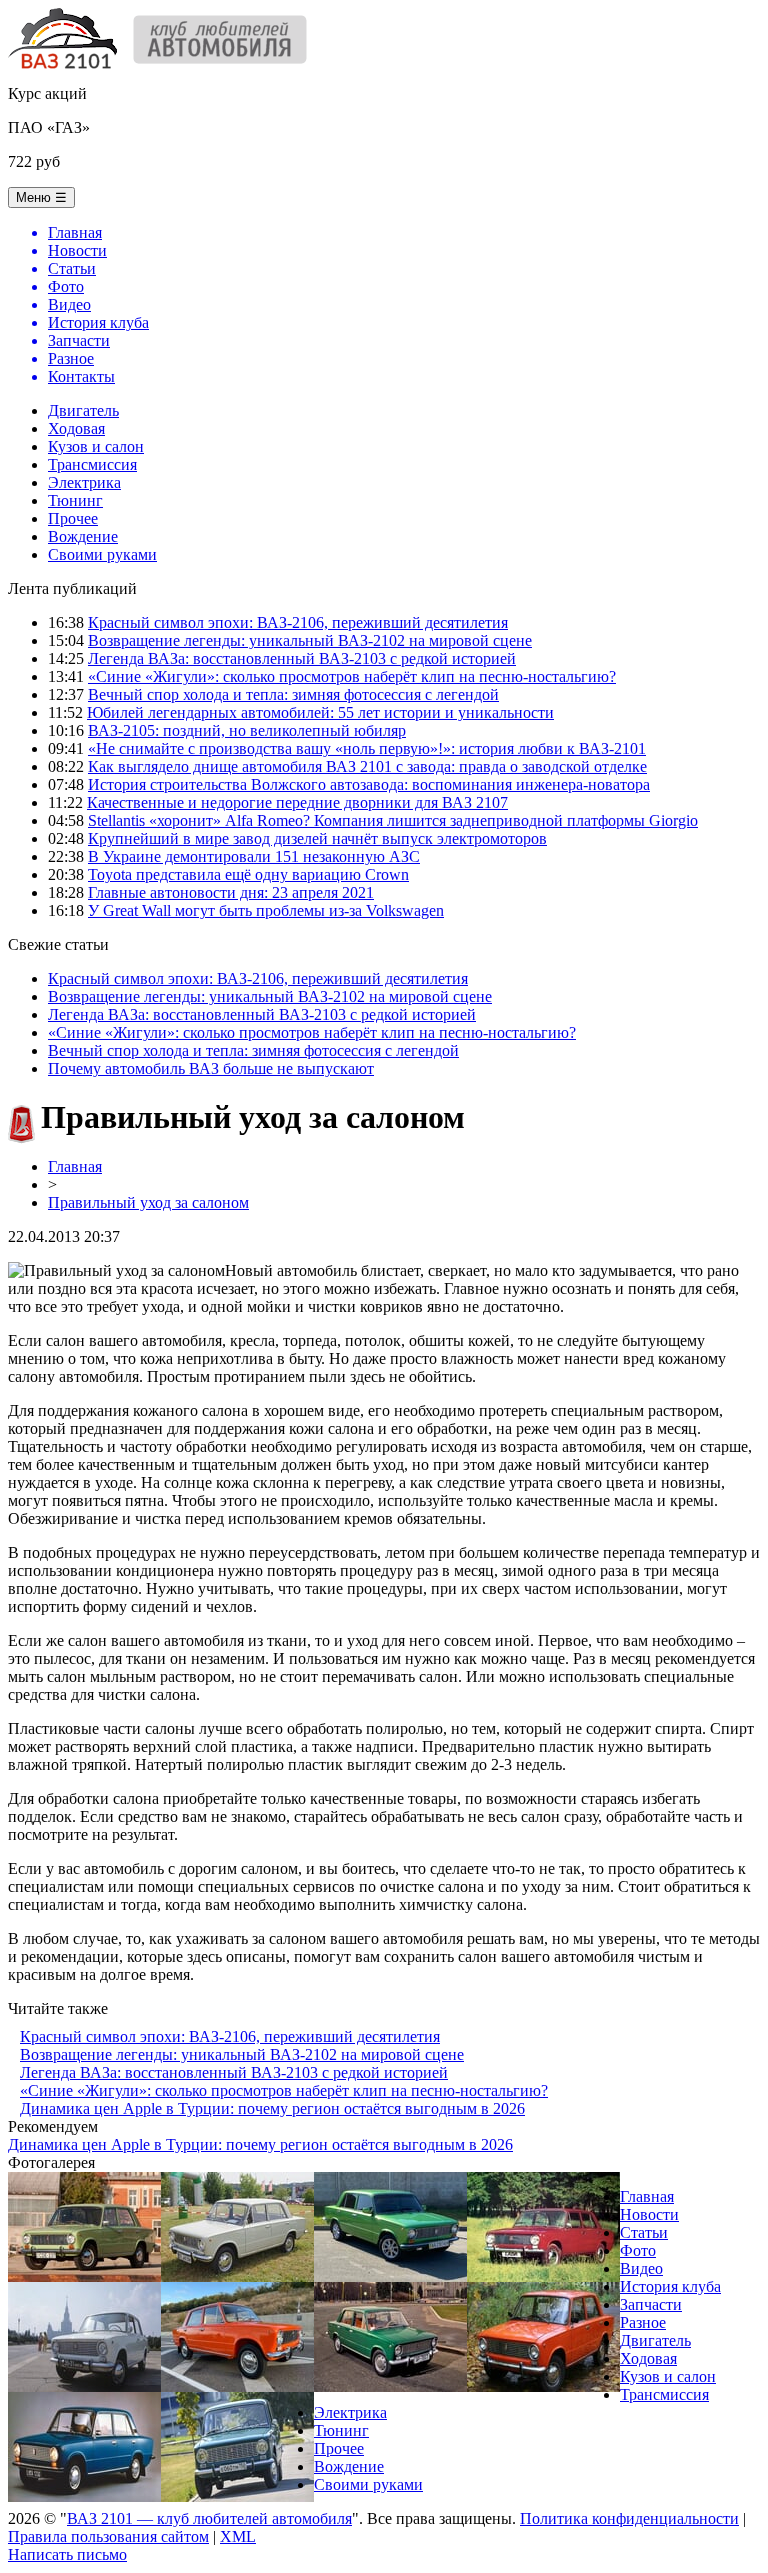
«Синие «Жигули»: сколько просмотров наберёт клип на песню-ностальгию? (352, 676)
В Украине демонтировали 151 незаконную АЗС (254, 856)
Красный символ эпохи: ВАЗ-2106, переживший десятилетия (298, 622)
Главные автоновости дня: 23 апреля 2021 (231, 892)
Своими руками (102, 554)
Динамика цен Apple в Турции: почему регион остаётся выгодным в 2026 (272, 2108)
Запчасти (651, 2304)
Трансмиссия (92, 464)
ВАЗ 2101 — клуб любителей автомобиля (209, 2518)
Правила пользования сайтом (108, 2536)
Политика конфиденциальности (629, 2518)
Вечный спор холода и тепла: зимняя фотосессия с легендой (293, 694)
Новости (649, 2214)
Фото (638, 2250)
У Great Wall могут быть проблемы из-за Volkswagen (266, 910)
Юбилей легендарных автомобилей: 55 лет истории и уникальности (320, 712)
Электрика (84, 482)
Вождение (83, 536)
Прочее (73, 518)
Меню (41, 197)
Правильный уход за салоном (148, 1202)
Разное (643, 2322)
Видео (641, 2268)
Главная (75, 1166)
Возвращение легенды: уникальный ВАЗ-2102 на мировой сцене (310, 640)
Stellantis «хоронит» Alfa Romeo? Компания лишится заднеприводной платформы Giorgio (393, 820)
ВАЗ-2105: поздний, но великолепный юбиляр (247, 730)
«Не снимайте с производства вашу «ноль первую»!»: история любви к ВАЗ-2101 (367, 748)
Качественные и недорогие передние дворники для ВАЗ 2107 (297, 802)
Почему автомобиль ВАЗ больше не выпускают (211, 1068)
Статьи (644, 2232)
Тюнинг (75, 500)
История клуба (670, 2286)
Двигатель (83, 410)
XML (238, 2536)
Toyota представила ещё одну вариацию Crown (248, 874)
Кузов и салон (96, 446)
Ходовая (76, 428)
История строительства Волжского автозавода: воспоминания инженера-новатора (369, 784)
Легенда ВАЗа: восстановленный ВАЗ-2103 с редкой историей (302, 658)
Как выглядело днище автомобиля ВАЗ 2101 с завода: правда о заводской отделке (367, 766)
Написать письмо (67, 2554)
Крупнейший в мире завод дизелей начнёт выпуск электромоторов (317, 838)
